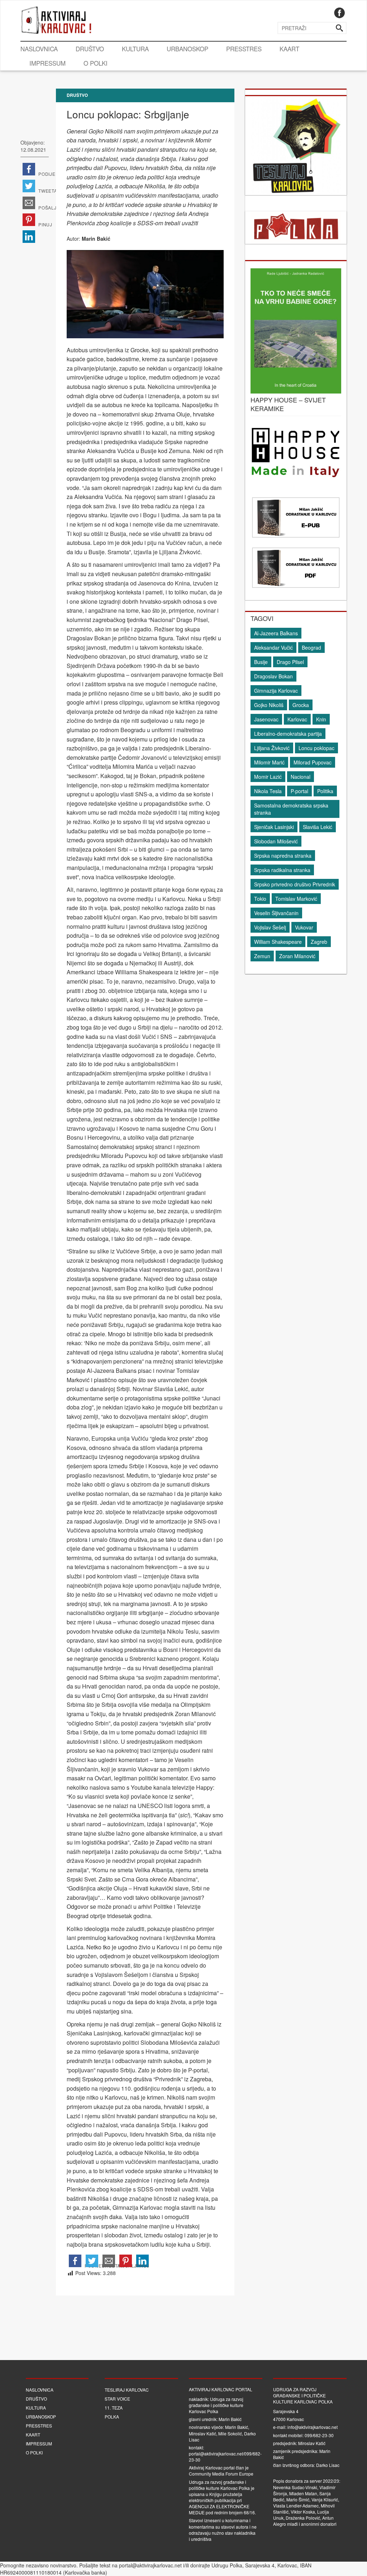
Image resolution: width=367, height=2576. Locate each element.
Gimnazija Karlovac (276, 691)
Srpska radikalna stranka (282, 870)
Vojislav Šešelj (270, 927)
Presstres (244, 49)
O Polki (96, 63)
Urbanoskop (187, 49)
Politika (325, 791)
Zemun (262, 956)
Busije (261, 662)
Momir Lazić (268, 777)
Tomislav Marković (296, 899)
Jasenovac (266, 719)
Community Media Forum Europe (221, 2474)
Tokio (260, 899)
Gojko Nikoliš (269, 705)
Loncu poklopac (316, 748)
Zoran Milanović (297, 956)
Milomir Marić (269, 762)
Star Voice (117, 2399)
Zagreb (319, 942)
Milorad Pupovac (313, 762)
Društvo (90, 49)
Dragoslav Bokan (273, 676)
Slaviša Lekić (318, 827)
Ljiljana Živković (272, 748)
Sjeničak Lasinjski (274, 827)
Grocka (301, 705)
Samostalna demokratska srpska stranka (291, 809)
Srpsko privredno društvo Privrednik (295, 884)
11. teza (114, 2408)
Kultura (135, 49)
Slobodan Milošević (276, 841)
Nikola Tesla (268, 791)
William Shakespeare (278, 942)
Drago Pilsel (290, 662)
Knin (321, 719)
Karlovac (297, 719)
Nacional (301, 777)
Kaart (289, 49)
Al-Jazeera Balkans (276, 633)
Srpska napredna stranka (283, 856)
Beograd (311, 647)
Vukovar (304, 927)
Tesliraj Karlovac (127, 2390)
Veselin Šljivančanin (276, 913)
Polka (112, 2417)
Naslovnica (39, 49)
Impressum (47, 63)
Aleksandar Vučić (273, 647)
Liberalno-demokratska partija (288, 734)
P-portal (299, 791)
